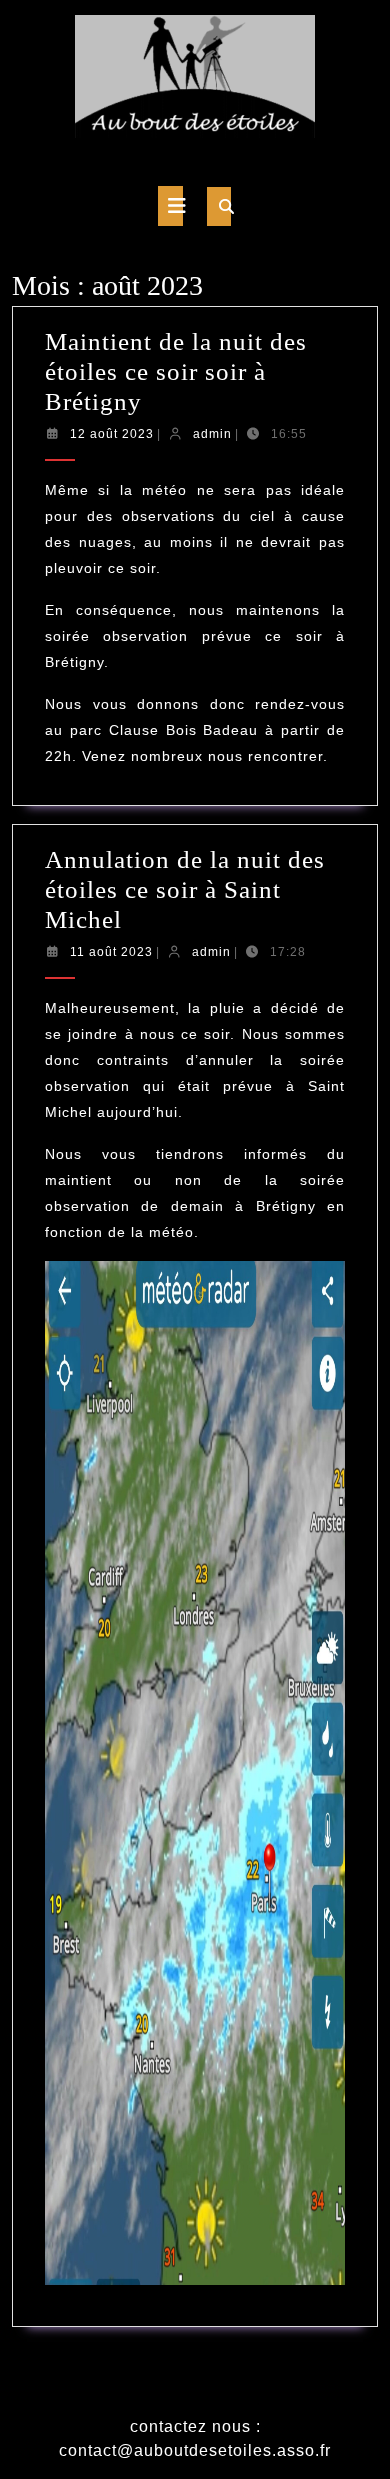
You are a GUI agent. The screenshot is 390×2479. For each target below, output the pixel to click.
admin (212, 434)
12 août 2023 (112, 434)
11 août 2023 (111, 952)
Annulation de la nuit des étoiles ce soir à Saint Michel (185, 889)
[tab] (170, 206)
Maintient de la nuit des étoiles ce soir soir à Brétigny (176, 371)
